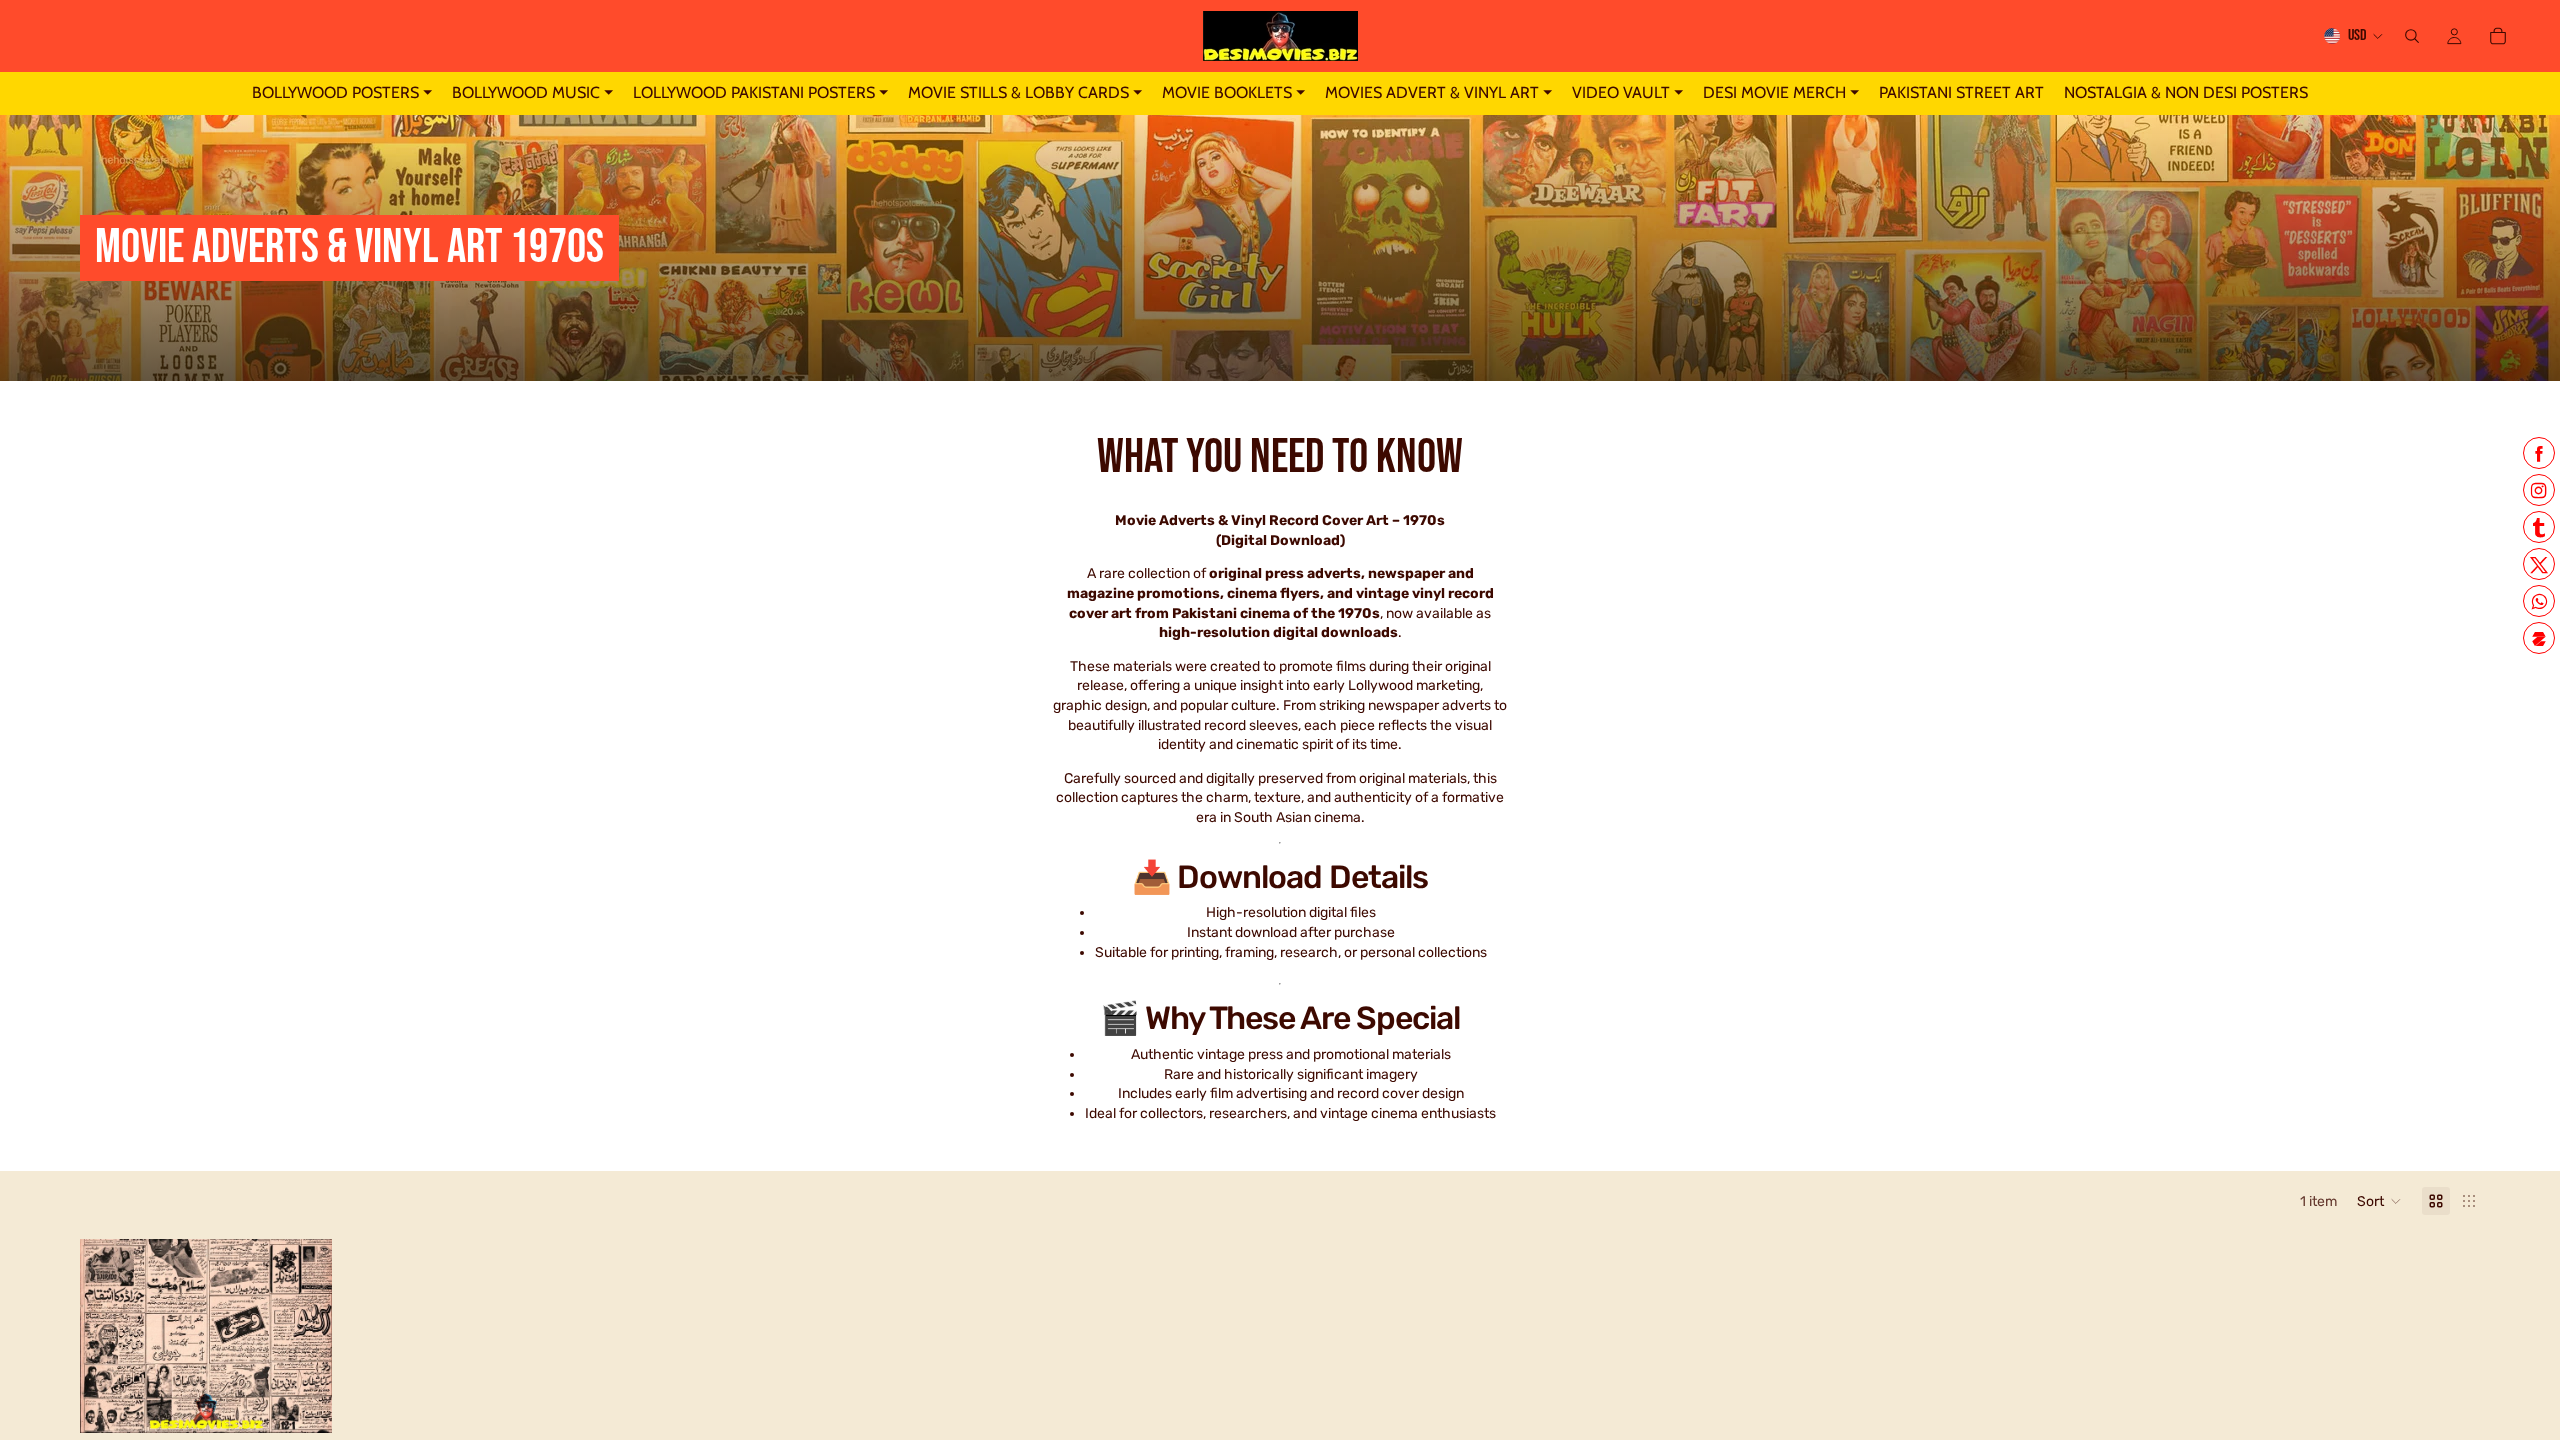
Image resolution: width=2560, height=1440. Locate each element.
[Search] (2412, 36)
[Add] (302, 1402)
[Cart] (2498, 36)
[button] (2379, 1201)
